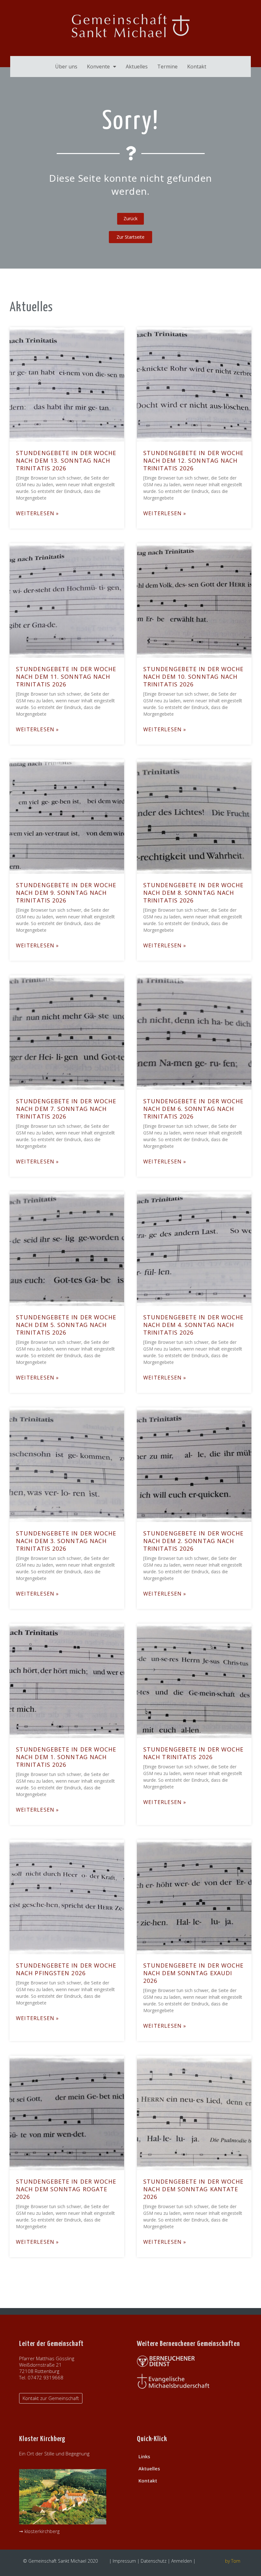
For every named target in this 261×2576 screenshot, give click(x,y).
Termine (167, 67)
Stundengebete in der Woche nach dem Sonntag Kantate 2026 (194, 2189)
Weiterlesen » (38, 513)
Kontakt (197, 67)
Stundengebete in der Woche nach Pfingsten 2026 (66, 1969)
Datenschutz (154, 2561)
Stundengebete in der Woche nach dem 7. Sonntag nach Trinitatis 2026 (66, 1109)
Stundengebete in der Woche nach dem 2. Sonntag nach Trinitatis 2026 (194, 1541)
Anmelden (182, 2561)
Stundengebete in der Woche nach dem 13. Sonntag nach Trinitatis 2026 (66, 460)
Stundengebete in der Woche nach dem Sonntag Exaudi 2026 (194, 1973)
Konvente (98, 67)
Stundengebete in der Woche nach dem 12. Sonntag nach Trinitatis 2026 (194, 460)
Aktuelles (137, 67)
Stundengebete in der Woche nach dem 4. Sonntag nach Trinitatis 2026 (194, 1325)
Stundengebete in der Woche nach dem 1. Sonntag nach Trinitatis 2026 (66, 1757)
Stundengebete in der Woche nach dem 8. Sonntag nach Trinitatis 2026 (194, 893)
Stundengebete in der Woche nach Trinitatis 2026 (194, 1753)
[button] (130, 237)
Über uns (66, 67)
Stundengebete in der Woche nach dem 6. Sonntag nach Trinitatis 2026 (194, 1109)
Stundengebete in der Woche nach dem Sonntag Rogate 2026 (66, 2189)
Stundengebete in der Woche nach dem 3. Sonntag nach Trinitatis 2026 (66, 1541)
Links (144, 2456)
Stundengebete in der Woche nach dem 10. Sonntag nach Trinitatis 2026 (194, 677)
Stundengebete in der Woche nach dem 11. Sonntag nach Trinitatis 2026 (66, 677)
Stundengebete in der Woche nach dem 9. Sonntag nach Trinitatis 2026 (66, 893)
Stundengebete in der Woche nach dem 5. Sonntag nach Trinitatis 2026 (66, 1325)
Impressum (124, 2561)
